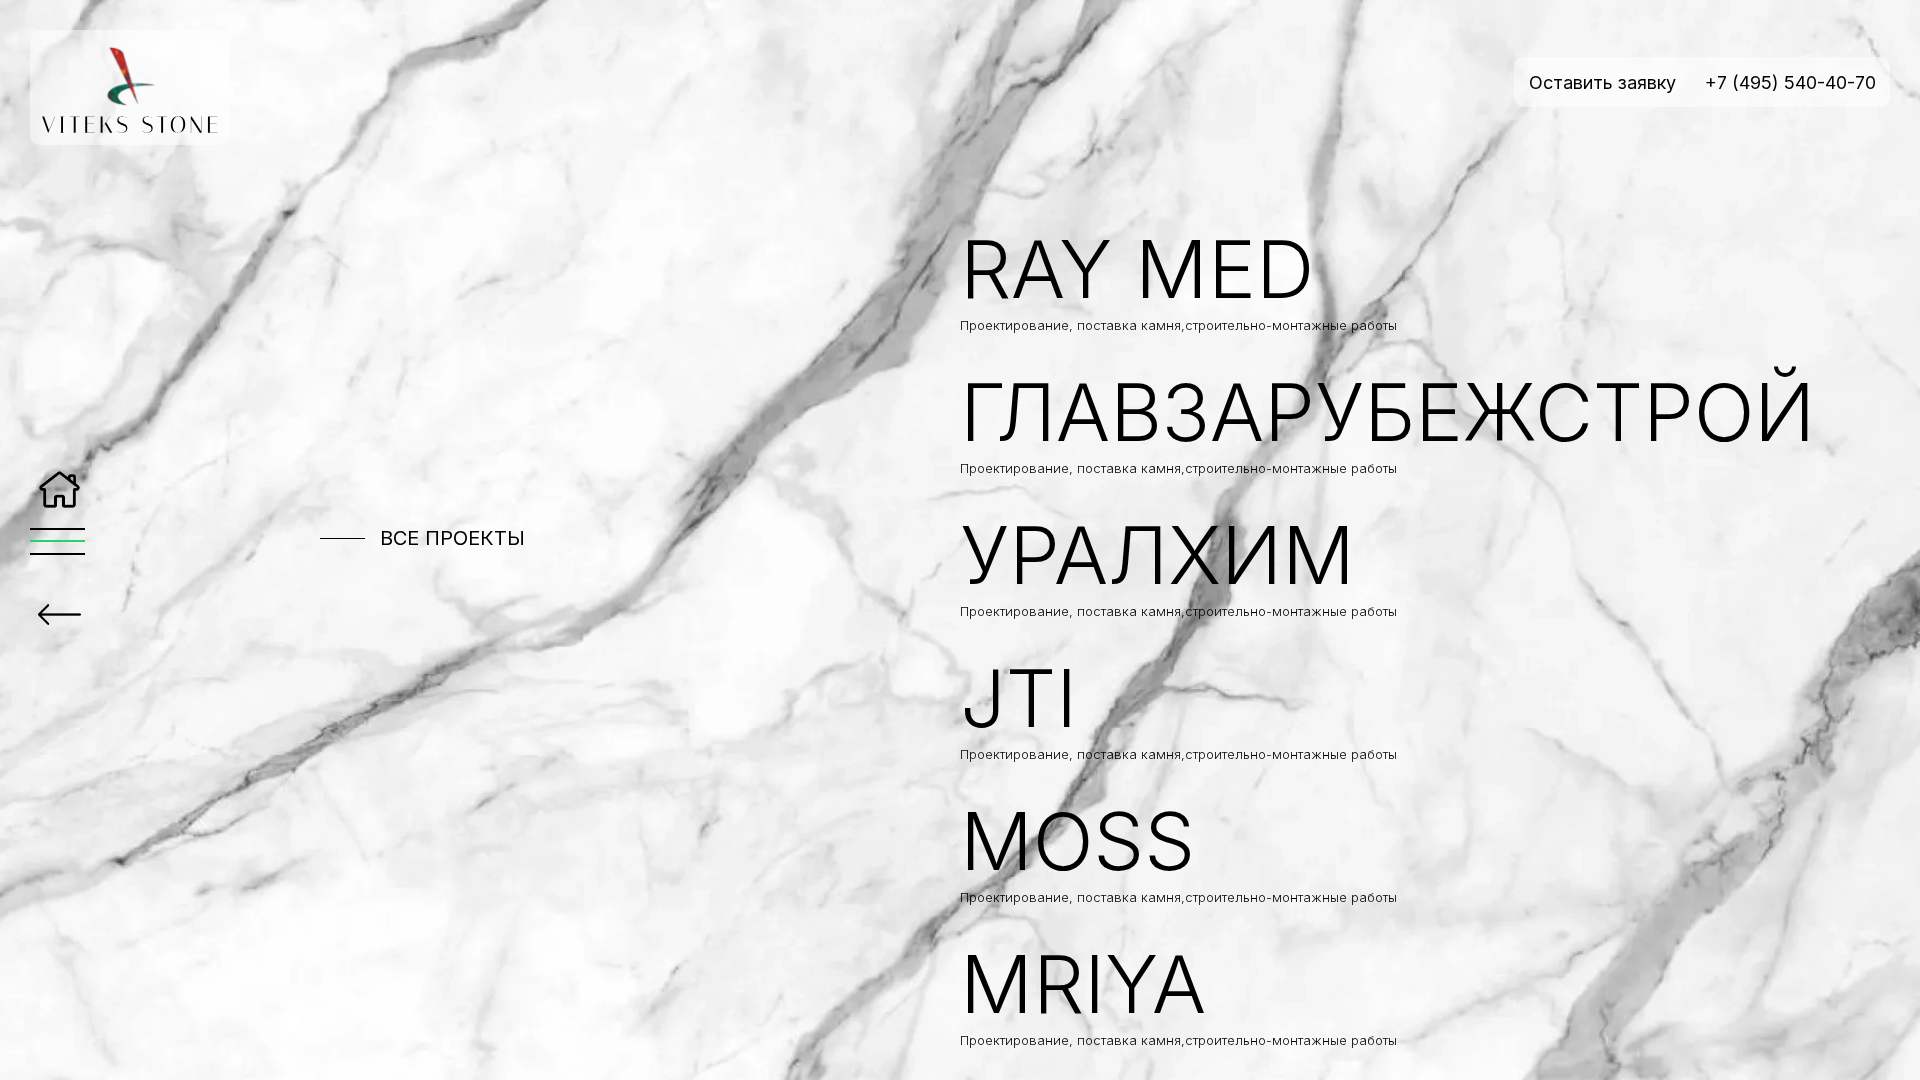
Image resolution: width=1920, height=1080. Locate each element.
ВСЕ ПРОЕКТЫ (452, 538)
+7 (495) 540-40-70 (1790, 82)
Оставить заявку (1602, 82)
